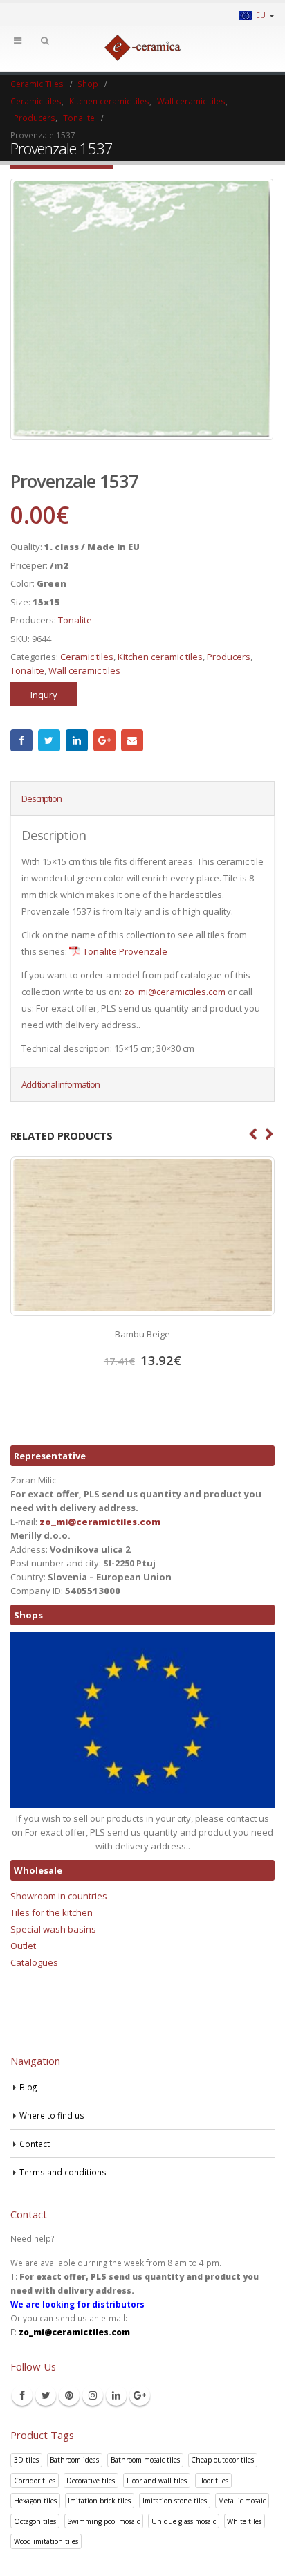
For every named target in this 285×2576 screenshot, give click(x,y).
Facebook (21, 740)
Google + (104, 740)
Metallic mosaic (242, 2501)
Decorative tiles (91, 2481)
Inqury (44, 695)
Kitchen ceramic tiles (160, 657)
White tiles (244, 2521)
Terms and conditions (63, 2172)
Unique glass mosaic (184, 2521)
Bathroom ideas (74, 2460)
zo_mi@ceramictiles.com (175, 992)
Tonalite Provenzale (125, 951)
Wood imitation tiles (46, 2541)
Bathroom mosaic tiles (145, 2460)
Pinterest (69, 2395)
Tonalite (75, 620)
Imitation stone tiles (175, 2501)
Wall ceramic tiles (84, 670)
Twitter (49, 740)
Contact (35, 2144)
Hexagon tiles (35, 2501)
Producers (229, 657)
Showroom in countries (59, 1896)
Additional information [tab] (61, 1084)
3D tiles (26, 2460)
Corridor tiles (35, 2481)
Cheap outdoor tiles (222, 2460)
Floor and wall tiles (157, 2481)
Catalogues (34, 1962)
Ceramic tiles (87, 657)
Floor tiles (213, 2481)
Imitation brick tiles (99, 2501)
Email (132, 740)
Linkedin (116, 2395)
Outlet (23, 1946)
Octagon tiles (35, 2521)
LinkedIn (77, 740)
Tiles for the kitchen (52, 1912)
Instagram (93, 2395)
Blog (28, 2087)
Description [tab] (42, 798)
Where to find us (52, 2115)
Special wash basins (53, 1929)
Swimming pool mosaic (103, 2521)
